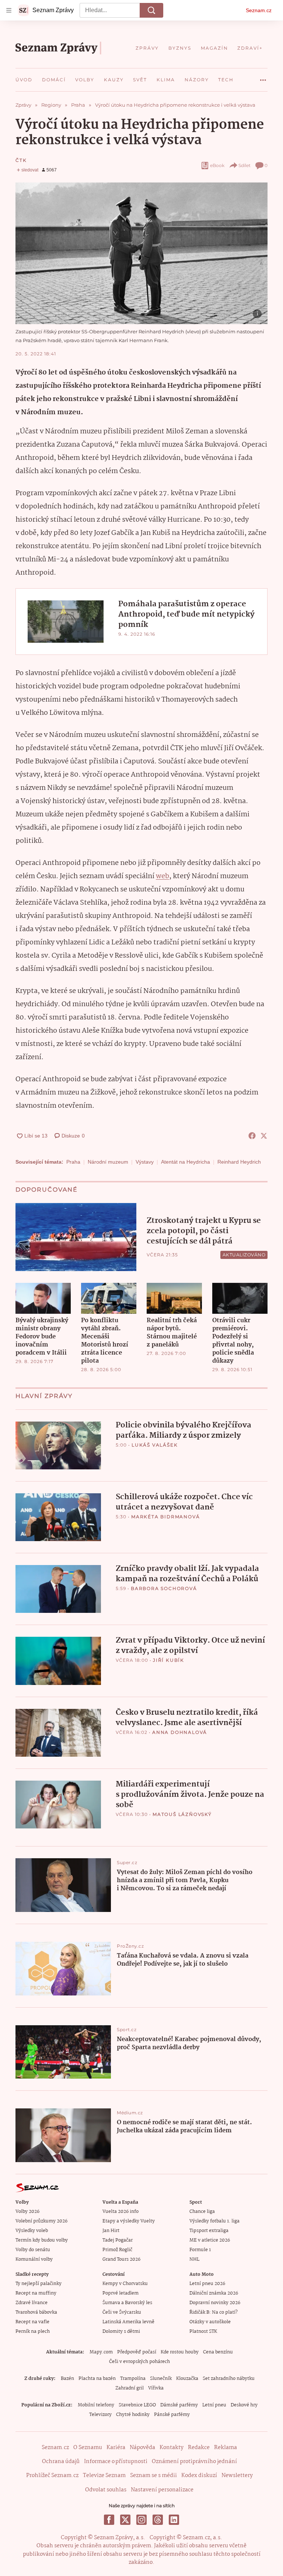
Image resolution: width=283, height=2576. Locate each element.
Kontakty (172, 2448)
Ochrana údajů (61, 2462)
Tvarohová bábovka (36, 2312)
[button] (141, 253)
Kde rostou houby (180, 2352)
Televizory (100, 2415)
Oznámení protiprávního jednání (194, 2462)
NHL (194, 2259)
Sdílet (244, 165)
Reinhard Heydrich (239, 1162)
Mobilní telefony (96, 2405)
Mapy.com (101, 2352)
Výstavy (145, 1162)
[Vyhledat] (151, 10)
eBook (217, 165)
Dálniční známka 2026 (214, 2293)
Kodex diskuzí (199, 2476)
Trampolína (133, 2379)
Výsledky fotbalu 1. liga (214, 2221)
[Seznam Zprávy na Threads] (158, 2520)
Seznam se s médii (153, 2476)
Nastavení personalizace (162, 2490)
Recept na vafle (32, 2322)
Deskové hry (244, 2405)
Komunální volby (34, 2259)
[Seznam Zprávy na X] (125, 2520)
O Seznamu (88, 2448)
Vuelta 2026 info (120, 2212)
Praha (73, 1162)
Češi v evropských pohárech (139, 2362)
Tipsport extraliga (209, 2231)
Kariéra (116, 2448)
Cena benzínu (218, 2352)
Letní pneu (214, 2405)
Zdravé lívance (32, 2303)
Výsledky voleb (32, 2231)
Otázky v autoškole (210, 2322)
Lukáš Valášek (155, 1445)
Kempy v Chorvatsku (125, 2284)
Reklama (226, 2448)
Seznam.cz (259, 10)
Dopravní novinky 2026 (215, 2303)
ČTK (21, 160)
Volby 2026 (27, 2212)
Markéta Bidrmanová (165, 1517)
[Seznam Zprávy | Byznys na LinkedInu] (174, 2520)
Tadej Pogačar (118, 2240)
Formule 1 (200, 2250)
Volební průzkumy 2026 (41, 2221)
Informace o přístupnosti (116, 2462)
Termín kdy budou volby (42, 2240)
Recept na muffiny (36, 2293)
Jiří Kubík (169, 1660)
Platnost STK (203, 2332)
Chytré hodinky (133, 2415)
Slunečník (161, 2379)
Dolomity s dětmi (121, 2332)
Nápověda (142, 2448)
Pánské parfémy (172, 2415)
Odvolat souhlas (106, 2490)
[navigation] (9, 10)
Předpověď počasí (137, 2352)
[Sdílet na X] (264, 1136)
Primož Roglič (117, 2250)
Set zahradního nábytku (229, 2379)
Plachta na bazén (97, 2379)
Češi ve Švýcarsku (122, 2312)
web (163, 876)
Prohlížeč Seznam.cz (52, 2476)
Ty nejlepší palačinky (39, 2284)
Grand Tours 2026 (121, 2259)
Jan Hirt (111, 2231)
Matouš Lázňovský (182, 1814)
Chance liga (202, 2212)
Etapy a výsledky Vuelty (129, 2221)
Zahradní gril (130, 2388)
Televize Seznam (104, 2476)
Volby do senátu (33, 2250)
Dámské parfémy (179, 2405)
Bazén (67, 2379)
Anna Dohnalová (180, 1732)
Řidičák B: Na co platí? (214, 2312)
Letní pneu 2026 (207, 2284)
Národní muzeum (108, 1162)
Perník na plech (33, 2332)
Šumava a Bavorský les (127, 2303)
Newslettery (237, 2476)
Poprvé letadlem (120, 2293)
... (263, 77)
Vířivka (156, 2388)
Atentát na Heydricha (186, 1162)
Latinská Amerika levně (128, 2322)
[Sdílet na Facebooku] (252, 1136)
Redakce (199, 2448)
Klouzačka (187, 2379)
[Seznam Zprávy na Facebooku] (109, 2520)
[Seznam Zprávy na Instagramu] (141, 2520)
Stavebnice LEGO (137, 2405)
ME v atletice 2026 (210, 2240)
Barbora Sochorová (164, 1588)
